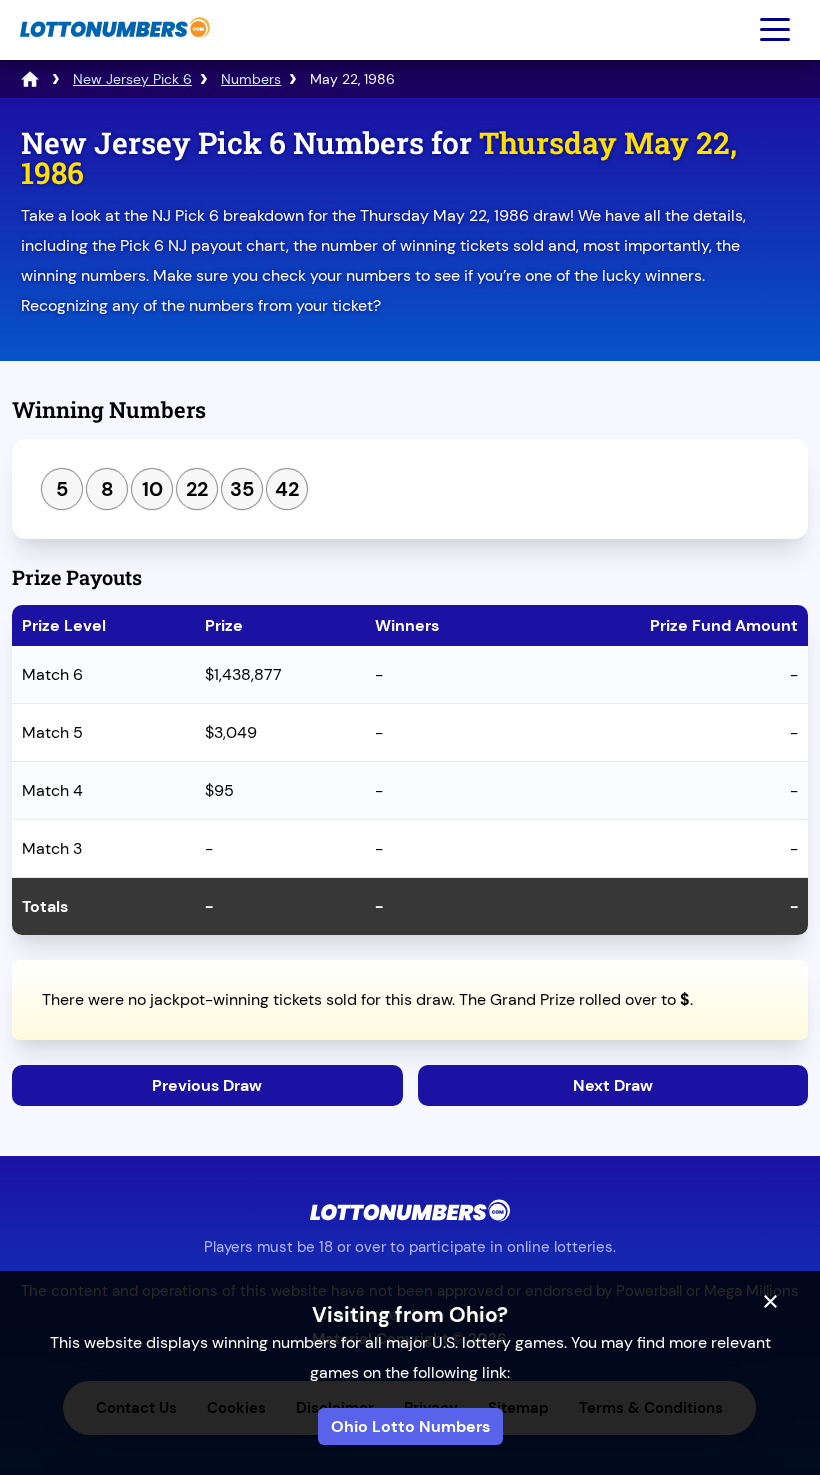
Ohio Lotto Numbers (410, 1426)
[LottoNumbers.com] (112, 47)
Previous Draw (207, 1085)
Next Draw (613, 1085)
